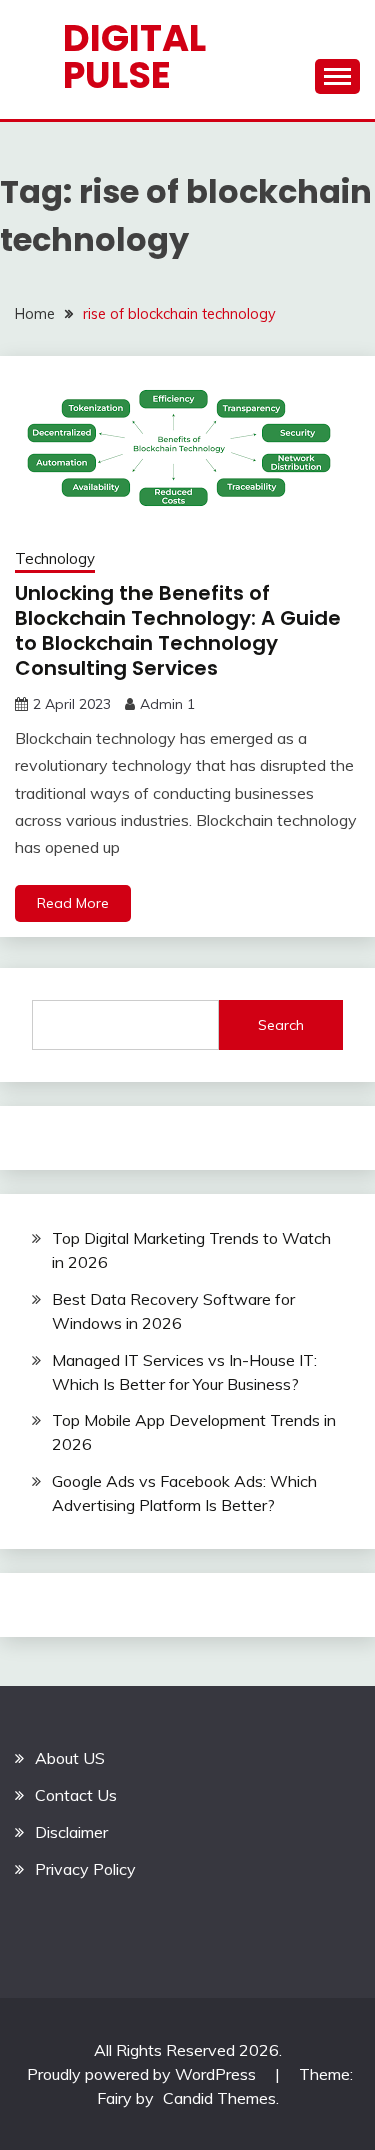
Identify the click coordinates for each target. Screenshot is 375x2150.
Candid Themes (219, 2098)
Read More (73, 903)
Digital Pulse (134, 56)
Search (281, 1025)
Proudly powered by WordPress (143, 2074)
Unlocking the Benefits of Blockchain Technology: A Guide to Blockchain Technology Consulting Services (178, 630)
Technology (55, 558)
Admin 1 (167, 704)
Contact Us (76, 1795)
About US (70, 1758)
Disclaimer (71, 1832)
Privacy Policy (85, 1869)
